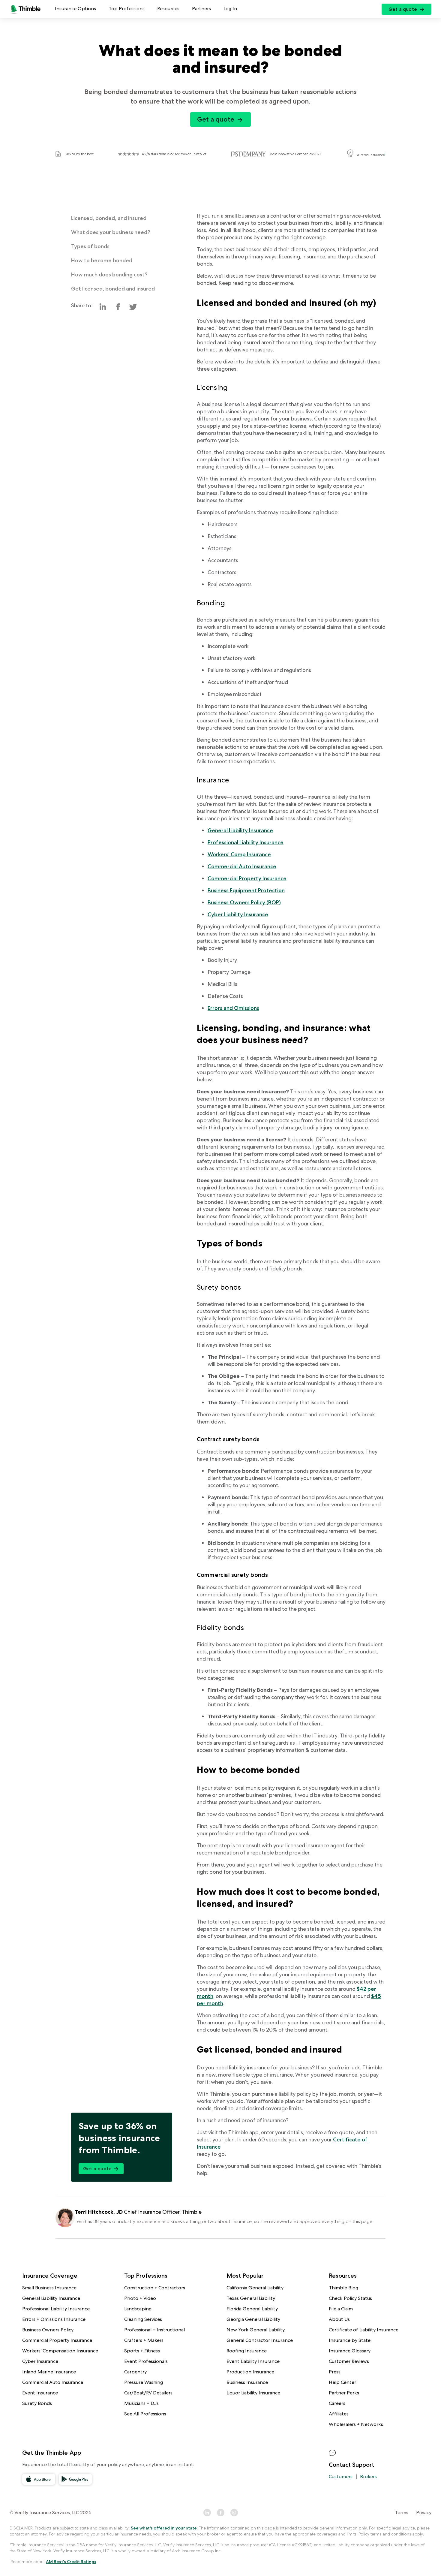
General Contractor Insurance (260, 2340)
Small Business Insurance (49, 2288)
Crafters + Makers (144, 2340)
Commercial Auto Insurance (242, 866)
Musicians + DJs (141, 2403)
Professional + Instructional (154, 2330)
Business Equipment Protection (246, 890)
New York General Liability (256, 2330)
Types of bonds (90, 246)
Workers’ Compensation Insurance (60, 2351)
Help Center (342, 2382)
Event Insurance (40, 2393)
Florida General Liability (252, 2309)
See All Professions (145, 2414)
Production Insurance (250, 2372)
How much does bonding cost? (109, 274)
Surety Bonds (37, 2403)
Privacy (424, 2513)
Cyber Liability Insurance (238, 914)
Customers (341, 2477)
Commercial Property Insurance (247, 878)
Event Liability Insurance (253, 2361)
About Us (339, 2319)
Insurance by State (350, 2340)
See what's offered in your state (164, 2528)
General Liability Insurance (240, 830)
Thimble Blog (343, 2288)
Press (335, 2372)
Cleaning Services (143, 2319)
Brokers (368, 2477)
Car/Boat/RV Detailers (148, 2393)
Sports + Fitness (142, 2351)
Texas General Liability (251, 2298)
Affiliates (339, 2414)
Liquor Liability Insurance (253, 2393)
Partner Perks (344, 2393)
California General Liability (255, 2288)
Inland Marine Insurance (49, 2372)
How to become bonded (102, 260)
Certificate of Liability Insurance (364, 2330)
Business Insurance (247, 2382)
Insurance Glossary (350, 2351)
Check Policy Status (350, 2298)
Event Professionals (146, 2361)
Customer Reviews (349, 2361)
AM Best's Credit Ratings (71, 2562)
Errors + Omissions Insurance (54, 2319)
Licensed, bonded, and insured (109, 218)
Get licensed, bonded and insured (113, 289)
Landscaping (138, 2309)
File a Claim (341, 2309)
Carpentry (135, 2372)
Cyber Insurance (40, 2361)
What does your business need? (111, 232)
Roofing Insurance (247, 2351)
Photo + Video (140, 2298)
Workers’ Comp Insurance (239, 854)
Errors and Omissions (233, 1008)
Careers (337, 2403)
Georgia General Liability (253, 2319)
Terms (402, 2513)
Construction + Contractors (155, 2288)
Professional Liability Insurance (246, 842)
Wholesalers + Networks (356, 2424)
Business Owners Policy (48, 2330)
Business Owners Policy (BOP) (244, 902)
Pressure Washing (144, 2382)
